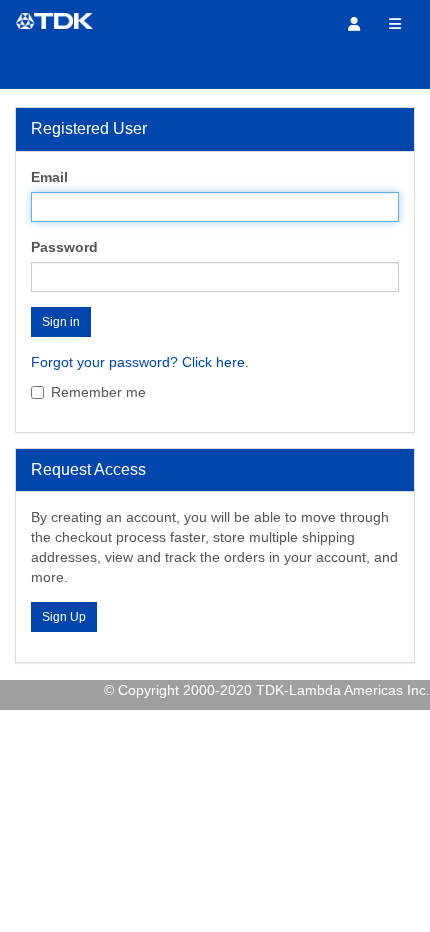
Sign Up (64, 617)
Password (64, 247)
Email (49, 177)
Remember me (98, 392)
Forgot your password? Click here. (140, 362)
